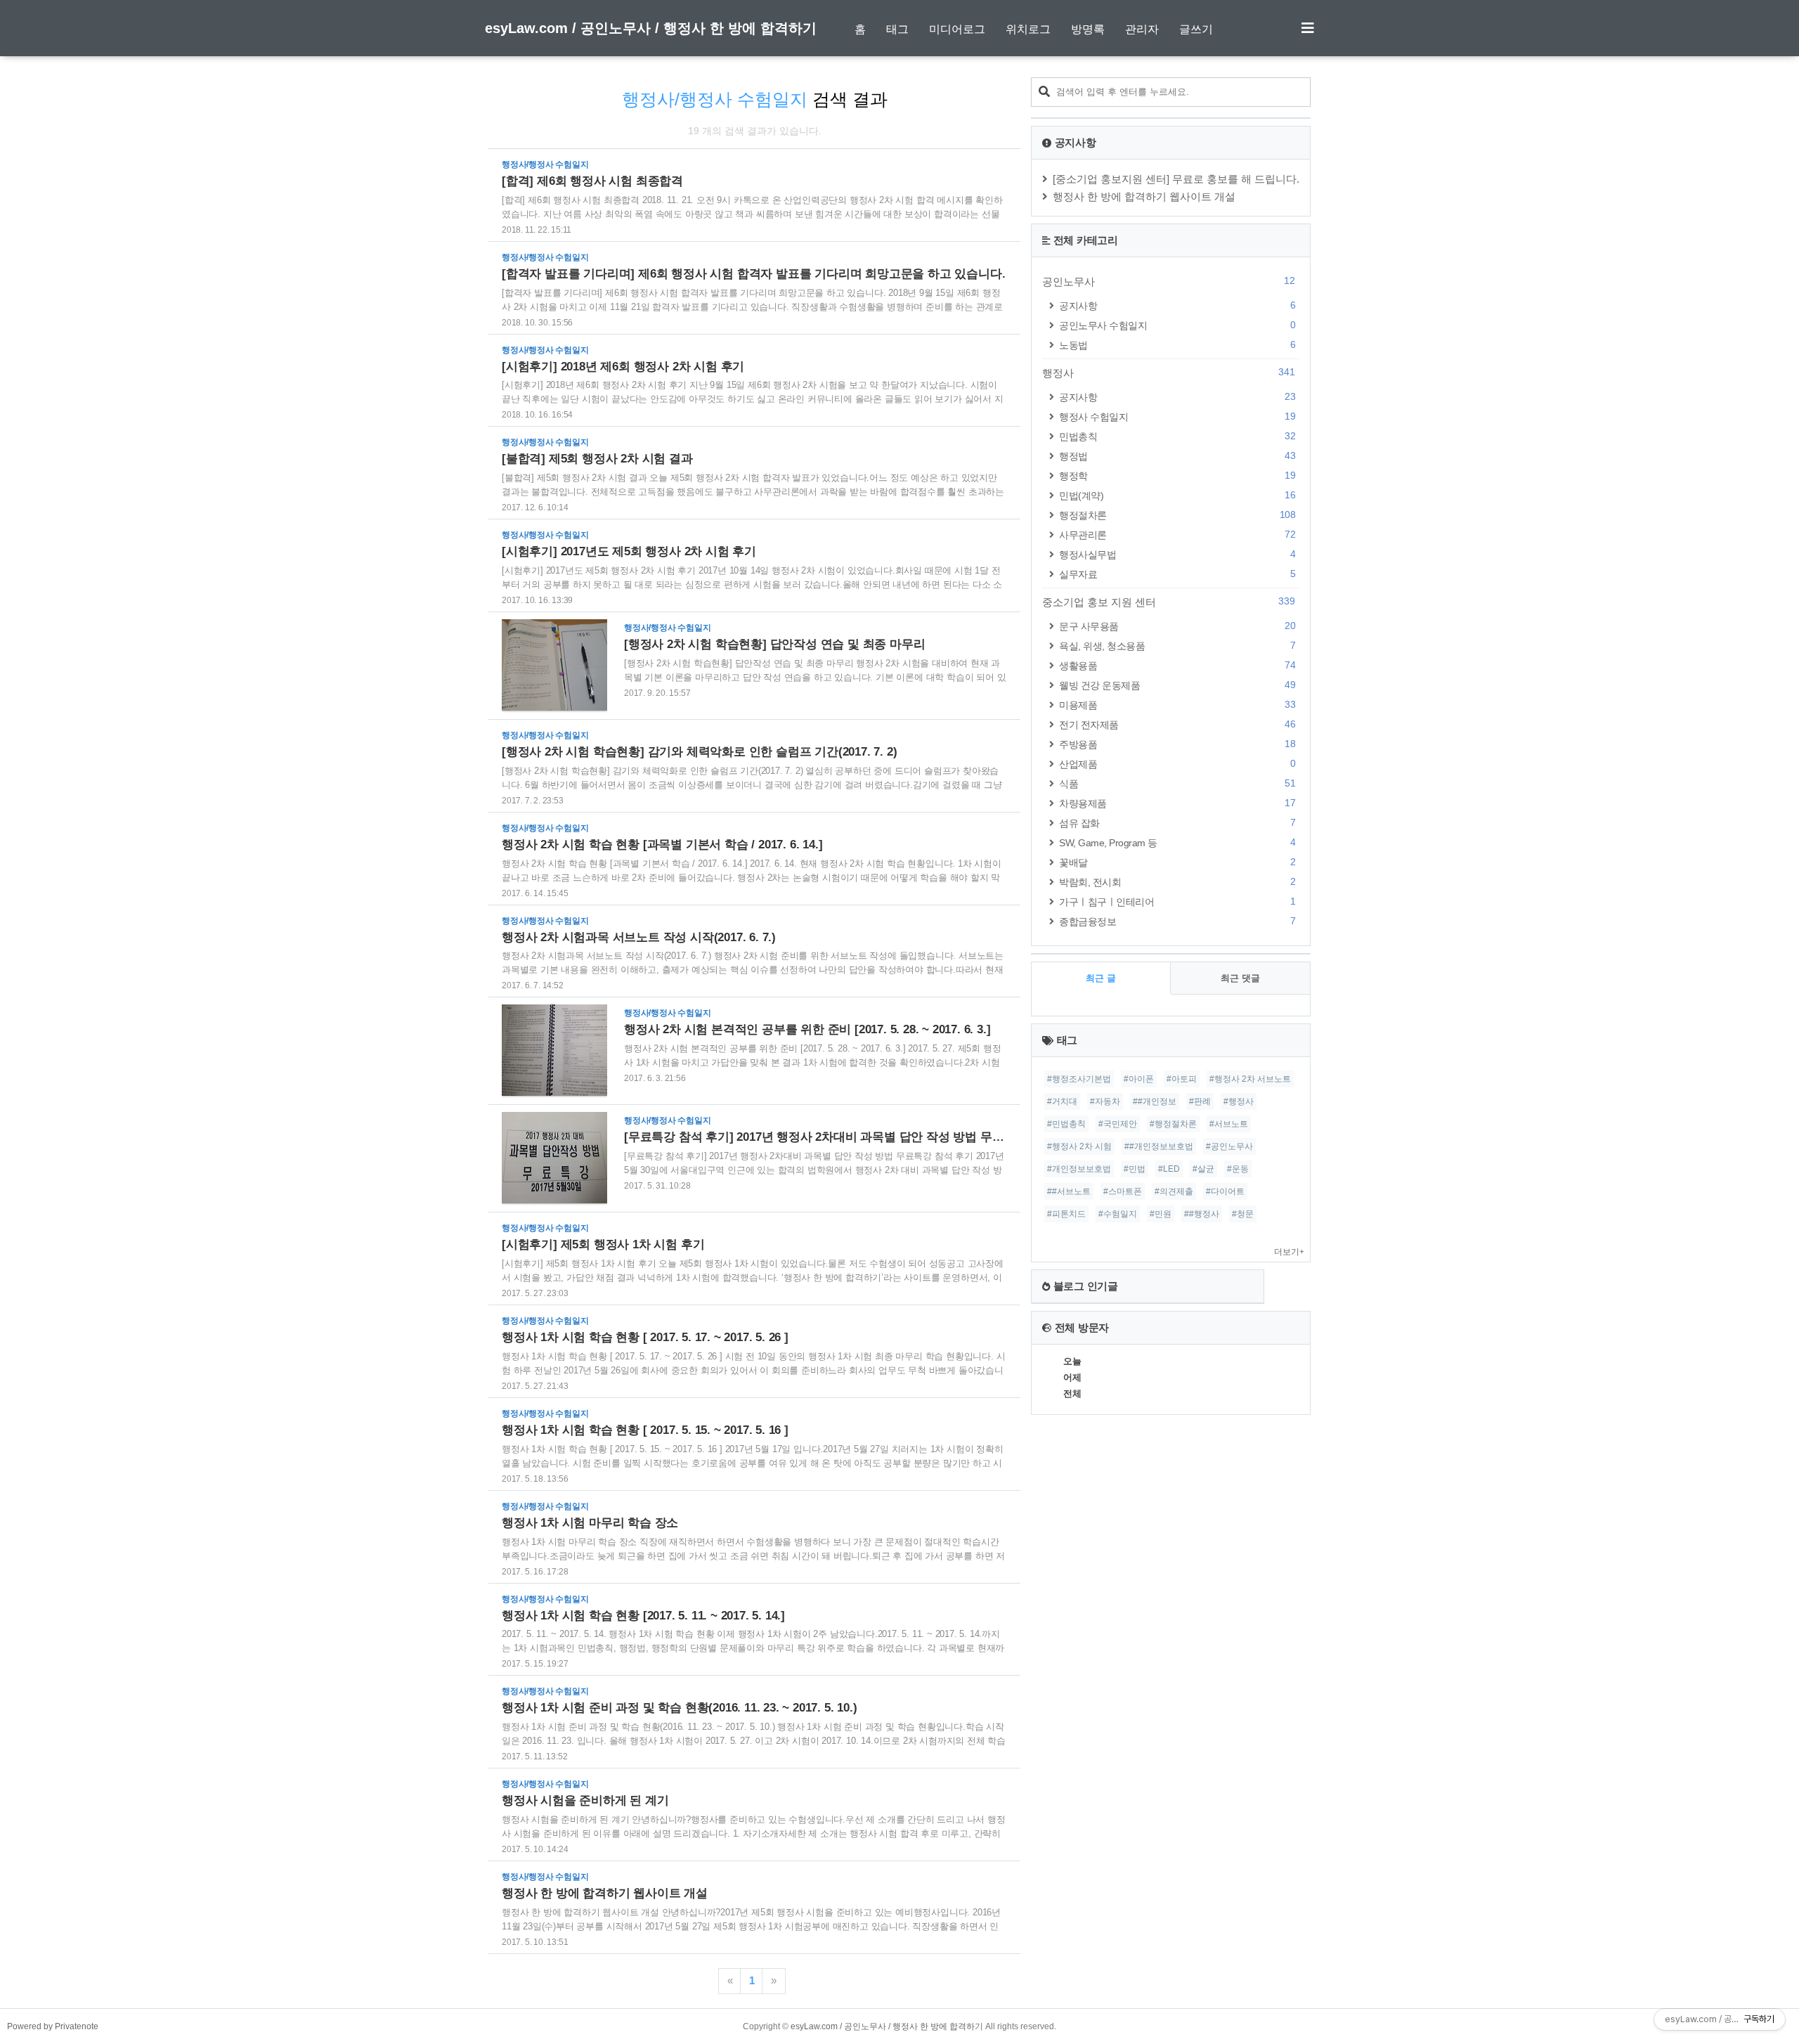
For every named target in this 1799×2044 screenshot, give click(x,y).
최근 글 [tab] (1101, 978)
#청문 (1243, 1214)
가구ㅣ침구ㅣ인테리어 (1177, 901)
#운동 (1238, 1169)
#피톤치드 (1066, 1214)
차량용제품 (1177, 803)
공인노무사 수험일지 (1177, 325)
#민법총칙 (1066, 1124)
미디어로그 (957, 29)
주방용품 (1177, 744)
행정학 (1177, 476)
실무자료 (1177, 574)
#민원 (1161, 1214)
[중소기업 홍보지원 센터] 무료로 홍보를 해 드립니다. (1176, 179)
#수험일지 (1118, 1214)
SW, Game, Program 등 (1177, 842)
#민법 (1135, 1169)
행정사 (1169, 373)
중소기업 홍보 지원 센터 (1169, 602)
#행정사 (1239, 1101)
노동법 (1177, 345)
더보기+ (1289, 1252)
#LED (1169, 1169)
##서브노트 (1069, 1191)
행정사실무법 (1177, 554)
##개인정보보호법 (1159, 1146)
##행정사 (1202, 1214)
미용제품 (1177, 705)
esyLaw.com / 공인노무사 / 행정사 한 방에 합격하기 (651, 28)
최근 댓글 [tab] (1240, 978)
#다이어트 (1225, 1191)
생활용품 (1177, 665)
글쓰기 (1196, 29)
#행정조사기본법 (1079, 1079)
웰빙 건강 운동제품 (1177, 685)
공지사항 (1177, 305)
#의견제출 (1174, 1191)
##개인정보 (1155, 1101)
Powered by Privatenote (53, 2026)
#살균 (1203, 1169)
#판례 (1200, 1101)
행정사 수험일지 (1177, 416)
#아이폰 (1139, 1079)
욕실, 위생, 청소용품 (1177, 646)
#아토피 (1182, 1079)
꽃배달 (1177, 862)
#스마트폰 (1123, 1191)
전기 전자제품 (1177, 724)
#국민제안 (1118, 1124)
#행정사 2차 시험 (1079, 1146)
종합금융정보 (1177, 921)
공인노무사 (1169, 281)
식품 (1177, 783)
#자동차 (1105, 1101)
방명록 (1088, 29)
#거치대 (1062, 1101)
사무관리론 (1177, 535)
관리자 (1142, 29)
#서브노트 (1229, 1124)
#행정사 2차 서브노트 (1250, 1079)
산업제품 (1177, 764)
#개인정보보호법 (1079, 1169)
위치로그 (1028, 29)
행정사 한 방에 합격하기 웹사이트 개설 (1144, 196)
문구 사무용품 (1177, 626)
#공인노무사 (1229, 1146)
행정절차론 (1177, 515)
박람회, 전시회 (1177, 882)
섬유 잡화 (1177, 823)
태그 (897, 29)
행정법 (1177, 456)
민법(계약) (1177, 495)
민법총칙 (1177, 436)
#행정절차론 (1173, 1124)
